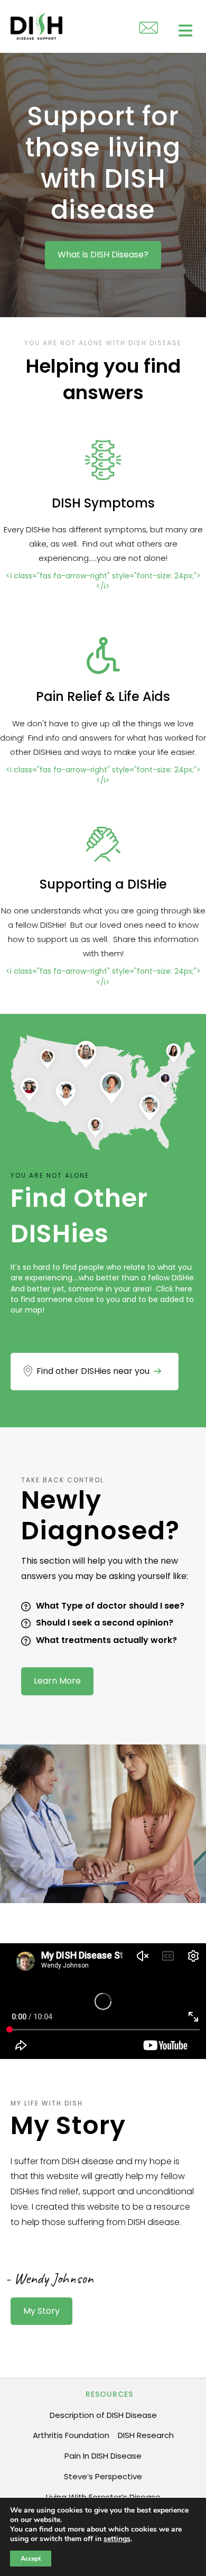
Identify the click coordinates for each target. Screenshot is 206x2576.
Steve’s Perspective (103, 2476)
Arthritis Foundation (71, 2435)
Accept (31, 2559)
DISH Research (146, 2435)
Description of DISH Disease (103, 2415)
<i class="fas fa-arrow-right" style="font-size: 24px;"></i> (103, 581)
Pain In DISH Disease (103, 2456)
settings (117, 2539)
